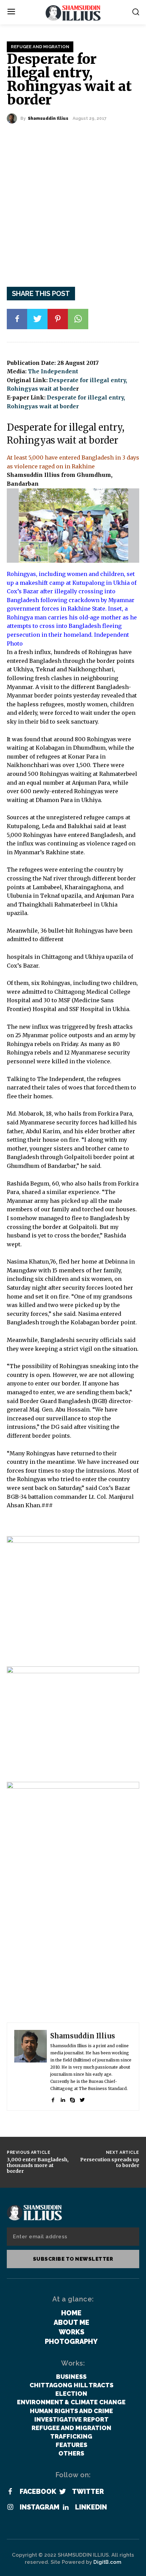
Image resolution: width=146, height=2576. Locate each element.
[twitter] (82, 2098)
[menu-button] (11, 12)
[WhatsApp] (78, 319)
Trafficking (71, 2436)
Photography (71, 2341)
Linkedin (91, 2507)
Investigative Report (71, 2419)
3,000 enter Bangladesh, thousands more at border (38, 2165)
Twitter (88, 2491)
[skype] (72, 2098)
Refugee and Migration (40, 47)
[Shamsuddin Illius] (14, 118)
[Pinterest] (58, 319)
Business (71, 2377)
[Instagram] (10, 2507)
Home (71, 2313)
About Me (71, 2322)
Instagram (40, 2507)
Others (71, 2453)
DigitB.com (107, 2562)
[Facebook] (17, 319)
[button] (136, 12)
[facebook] (53, 2098)
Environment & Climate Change (71, 2402)
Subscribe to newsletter (73, 2259)
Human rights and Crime (71, 2411)
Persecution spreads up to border (110, 2162)
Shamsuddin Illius (48, 118)
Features (71, 2445)
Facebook (38, 2491)
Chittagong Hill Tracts (71, 2385)
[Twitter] (37, 319)
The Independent (53, 371)
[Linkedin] (66, 2507)
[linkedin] (63, 2098)
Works (71, 2332)
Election (71, 2394)
